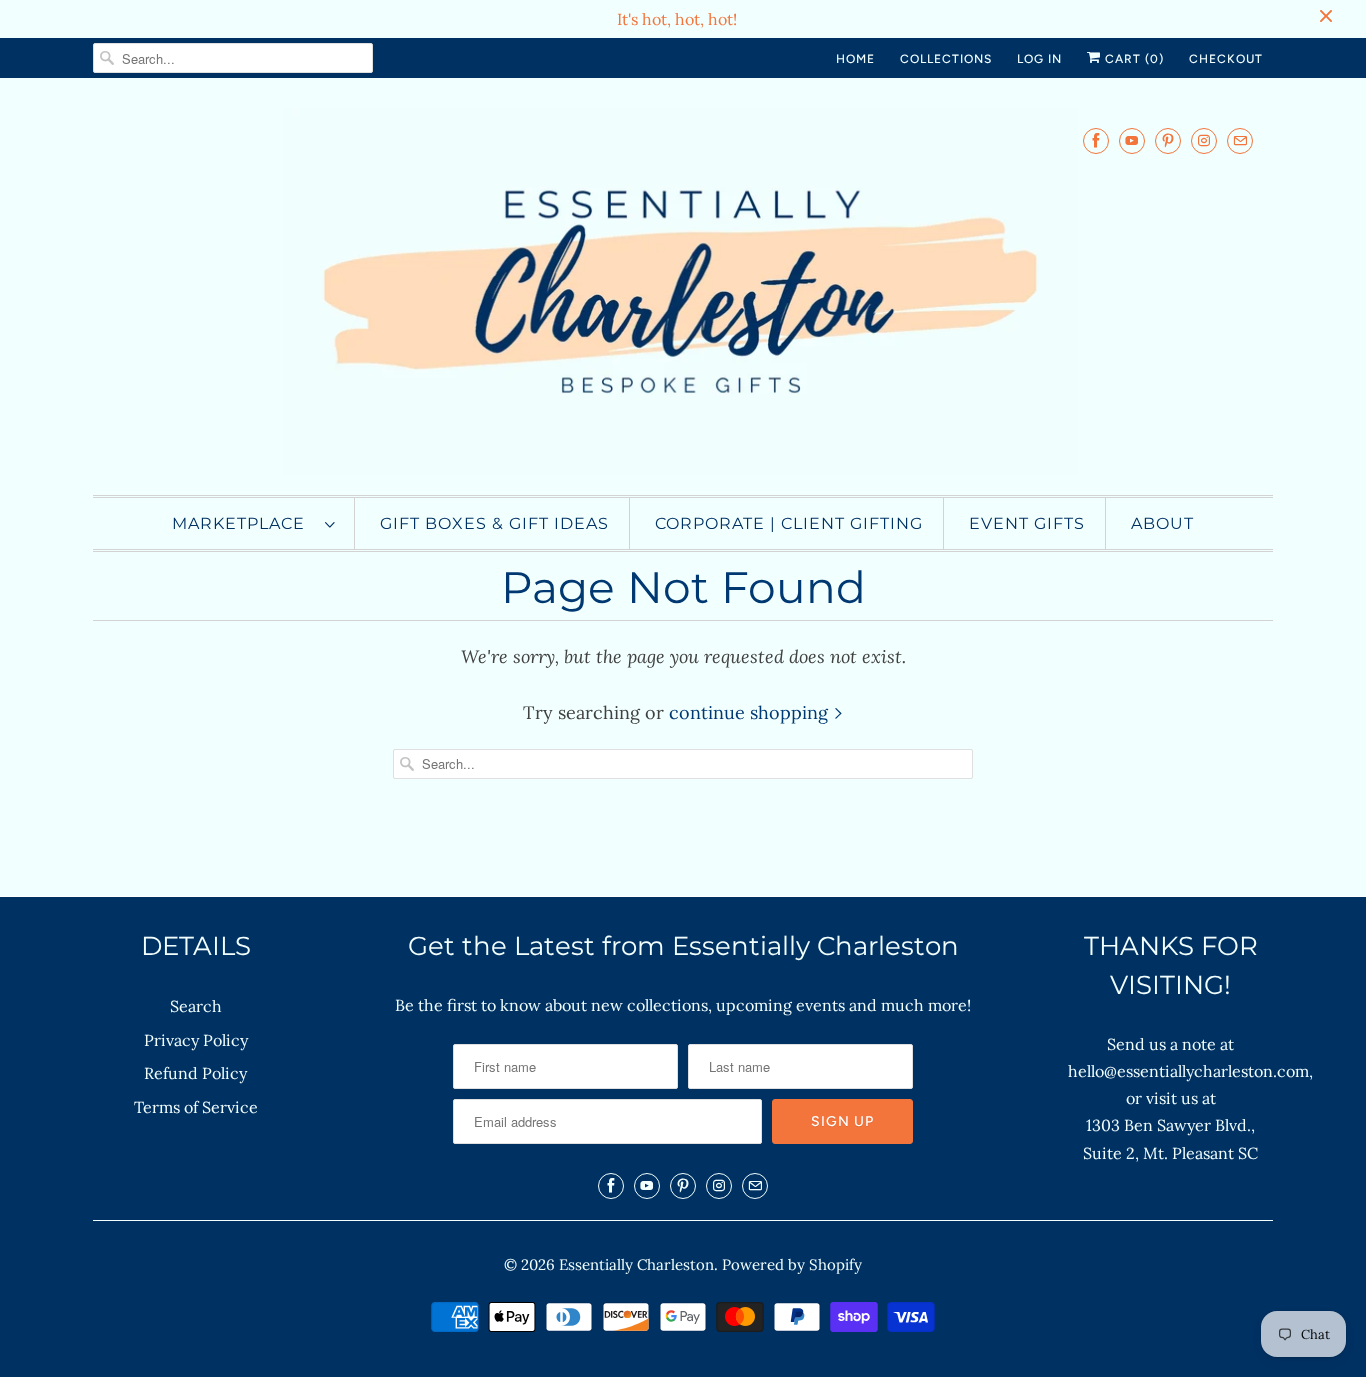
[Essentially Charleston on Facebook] (1096, 140)
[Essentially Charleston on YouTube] (1132, 140)
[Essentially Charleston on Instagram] (1204, 140)
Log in (1039, 59)
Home (855, 59)
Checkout (1226, 59)
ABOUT (1162, 523)
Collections (946, 59)
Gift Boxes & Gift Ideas (494, 523)
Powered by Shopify (792, 1264)
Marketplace (243, 523)
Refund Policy (195, 1073)
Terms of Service (196, 1107)
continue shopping (751, 712)
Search (196, 1006)
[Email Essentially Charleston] (1240, 140)
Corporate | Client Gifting (789, 523)
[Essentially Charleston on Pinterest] (1168, 140)
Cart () (1132, 59)
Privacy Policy (196, 1040)
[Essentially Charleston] (683, 291)
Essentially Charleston (636, 1264)
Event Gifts (1027, 523)
